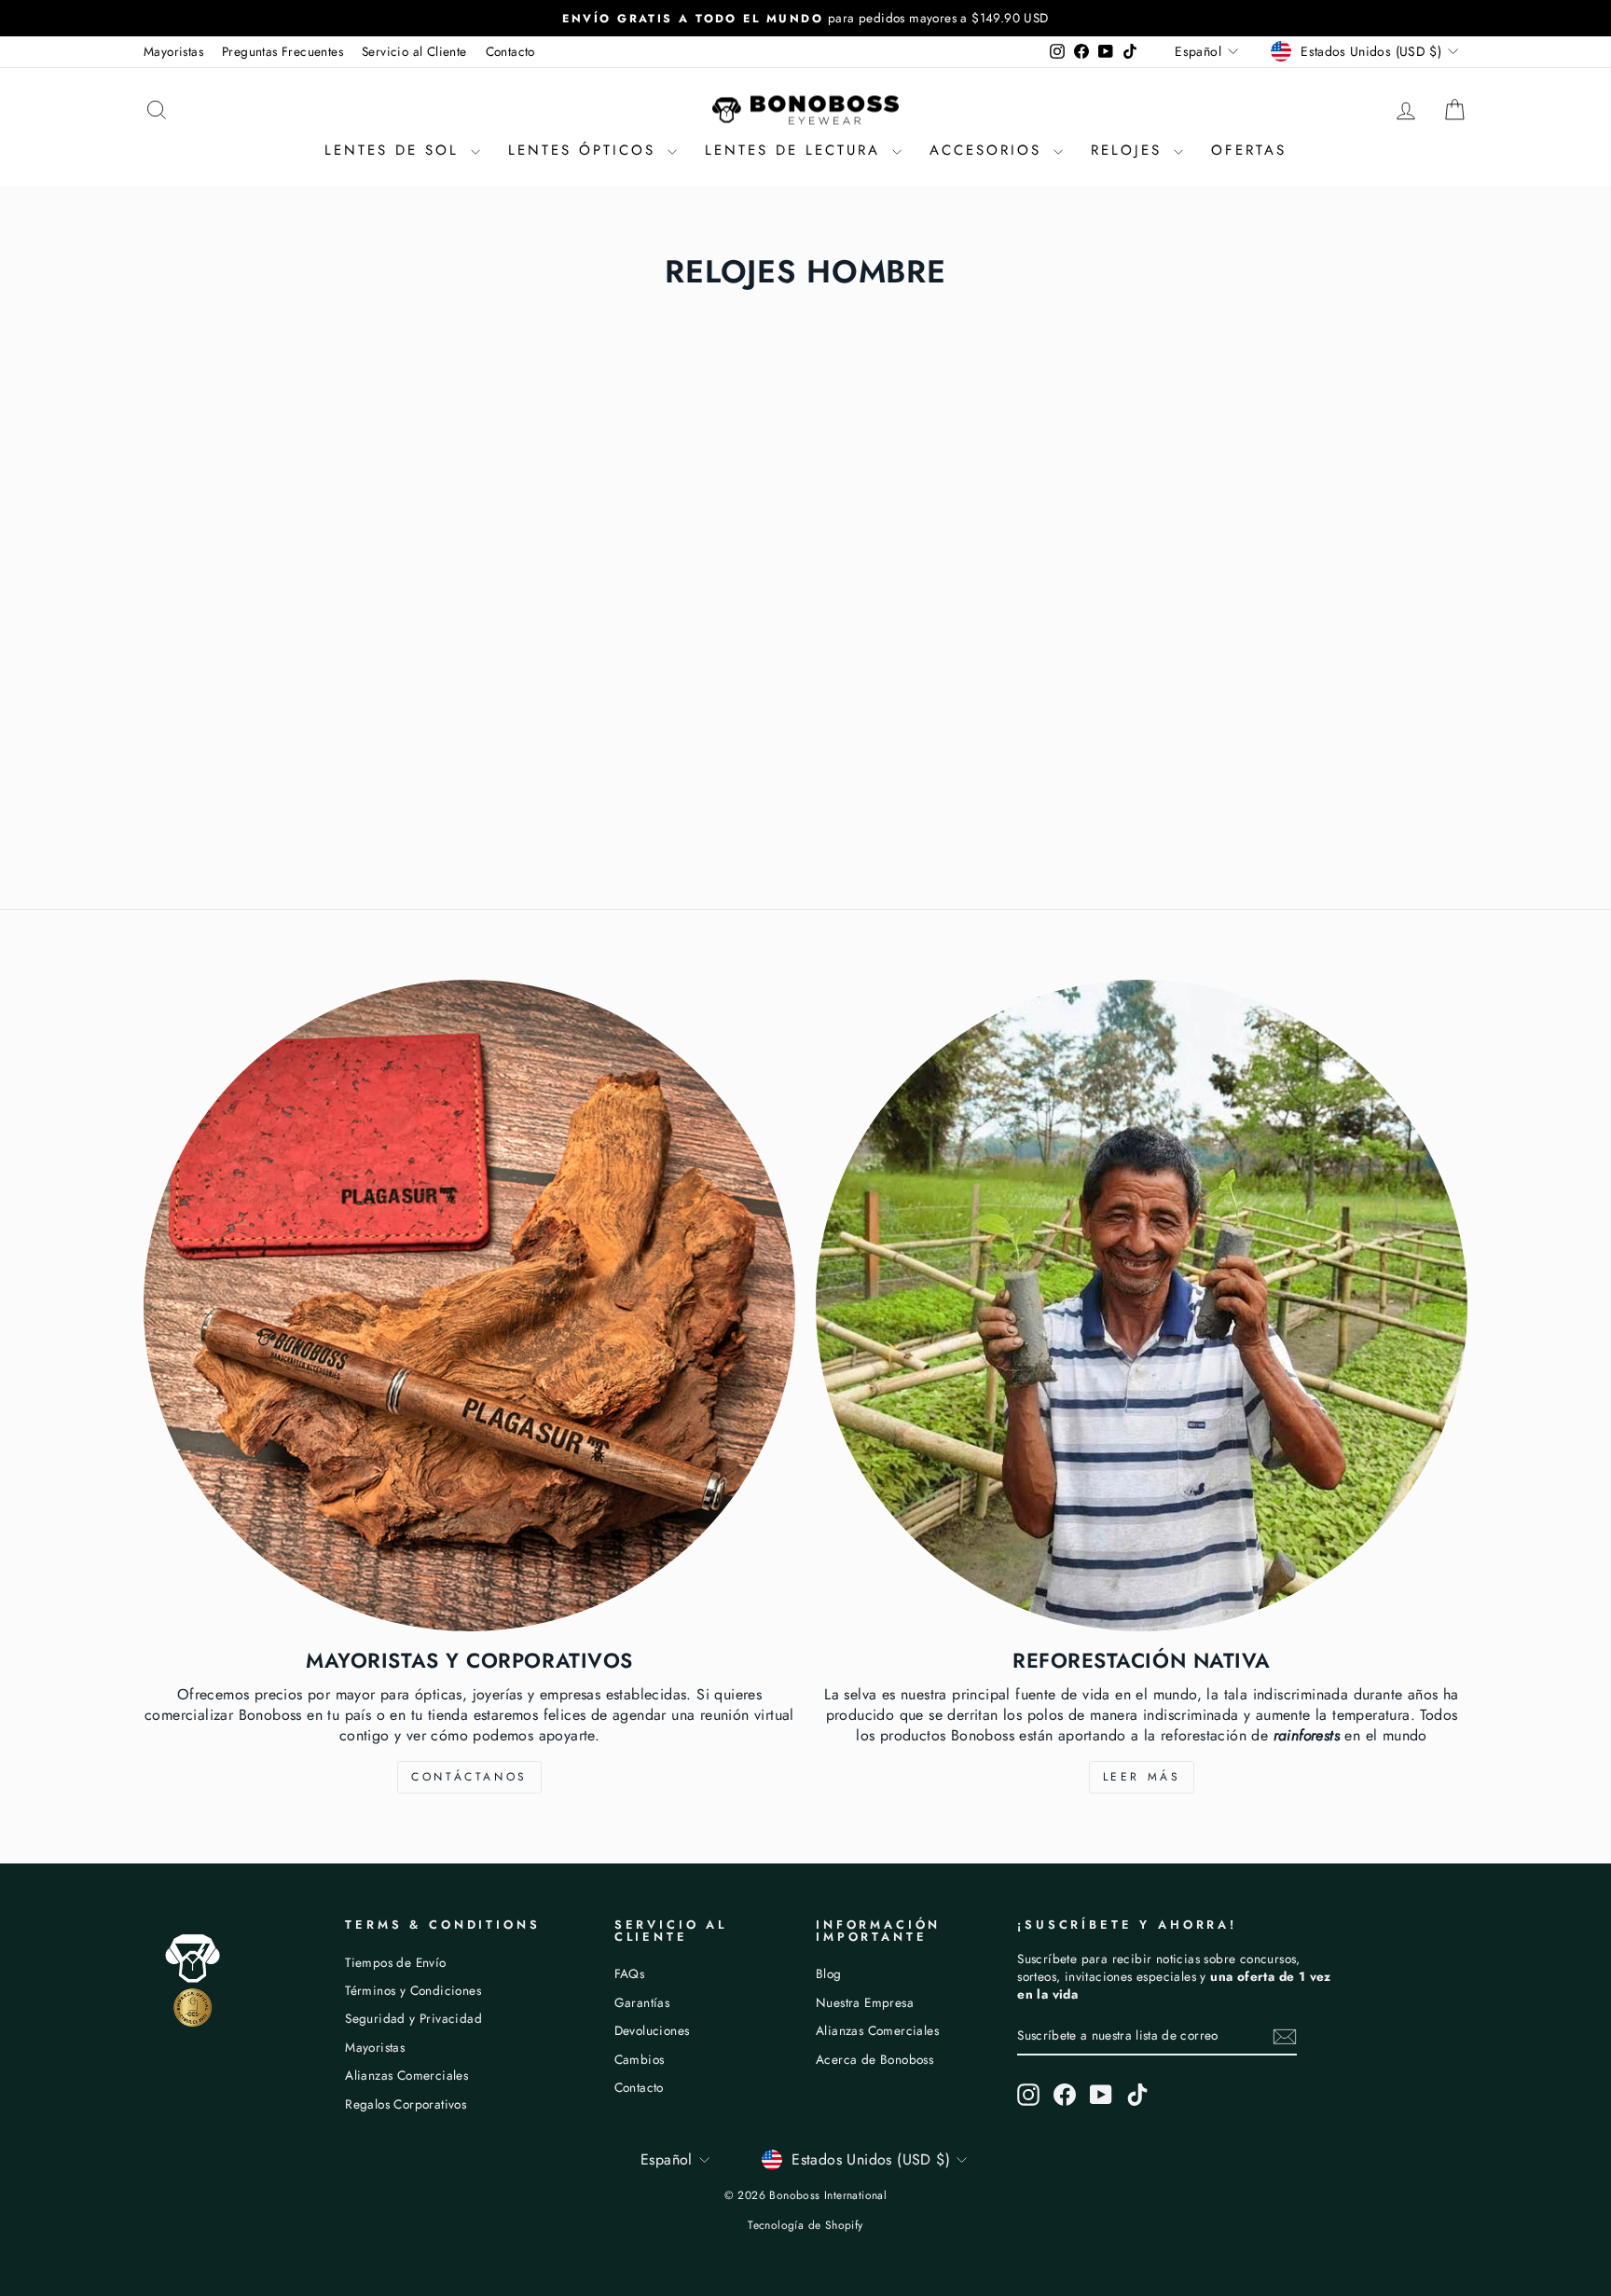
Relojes (1130, 150)
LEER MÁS (1142, 1777)
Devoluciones (652, 2030)
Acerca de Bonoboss (874, 2059)
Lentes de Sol (395, 150)
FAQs (630, 1973)
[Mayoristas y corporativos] (469, 1306)
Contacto (510, 51)
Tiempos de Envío (395, 1962)
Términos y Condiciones (413, 1990)
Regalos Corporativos (406, 2104)
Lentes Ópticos (585, 150)
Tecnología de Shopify (805, 2225)
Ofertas (1249, 150)
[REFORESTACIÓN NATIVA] (1142, 1306)
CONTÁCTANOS (469, 1777)
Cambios (640, 2059)
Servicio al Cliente (414, 51)
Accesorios (989, 150)
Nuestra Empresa (865, 2002)
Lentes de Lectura (796, 150)
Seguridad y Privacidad (413, 2018)
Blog (829, 1973)
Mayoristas (173, 51)
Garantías (642, 2002)
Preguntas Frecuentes (282, 51)
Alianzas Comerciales (406, 2075)
